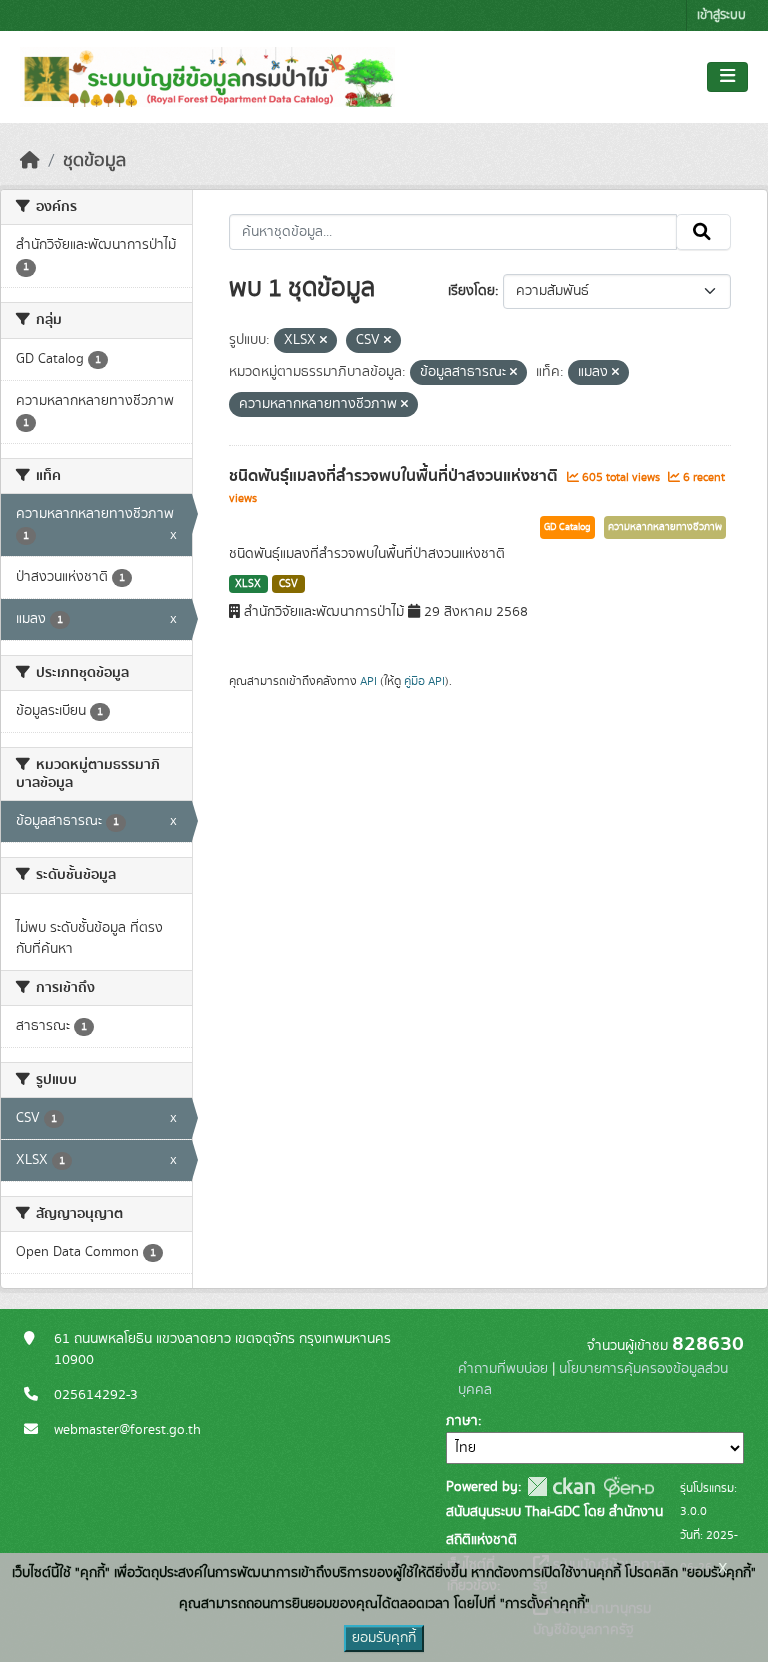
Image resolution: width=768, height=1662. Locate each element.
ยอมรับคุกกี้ (384, 1638)
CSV (288, 584)
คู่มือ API (424, 681)
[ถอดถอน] (323, 341)
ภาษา (462, 1421)
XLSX (248, 584)
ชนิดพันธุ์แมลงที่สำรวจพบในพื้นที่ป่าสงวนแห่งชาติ (395, 476)
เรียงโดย (471, 291)
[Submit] (703, 232)
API (368, 681)
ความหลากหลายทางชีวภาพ (665, 527)
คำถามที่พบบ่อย (503, 1369)
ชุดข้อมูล (94, 161)
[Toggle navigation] (727, 77)
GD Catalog (567, 527)
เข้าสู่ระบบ (721, 15)
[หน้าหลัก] (30, 161)
